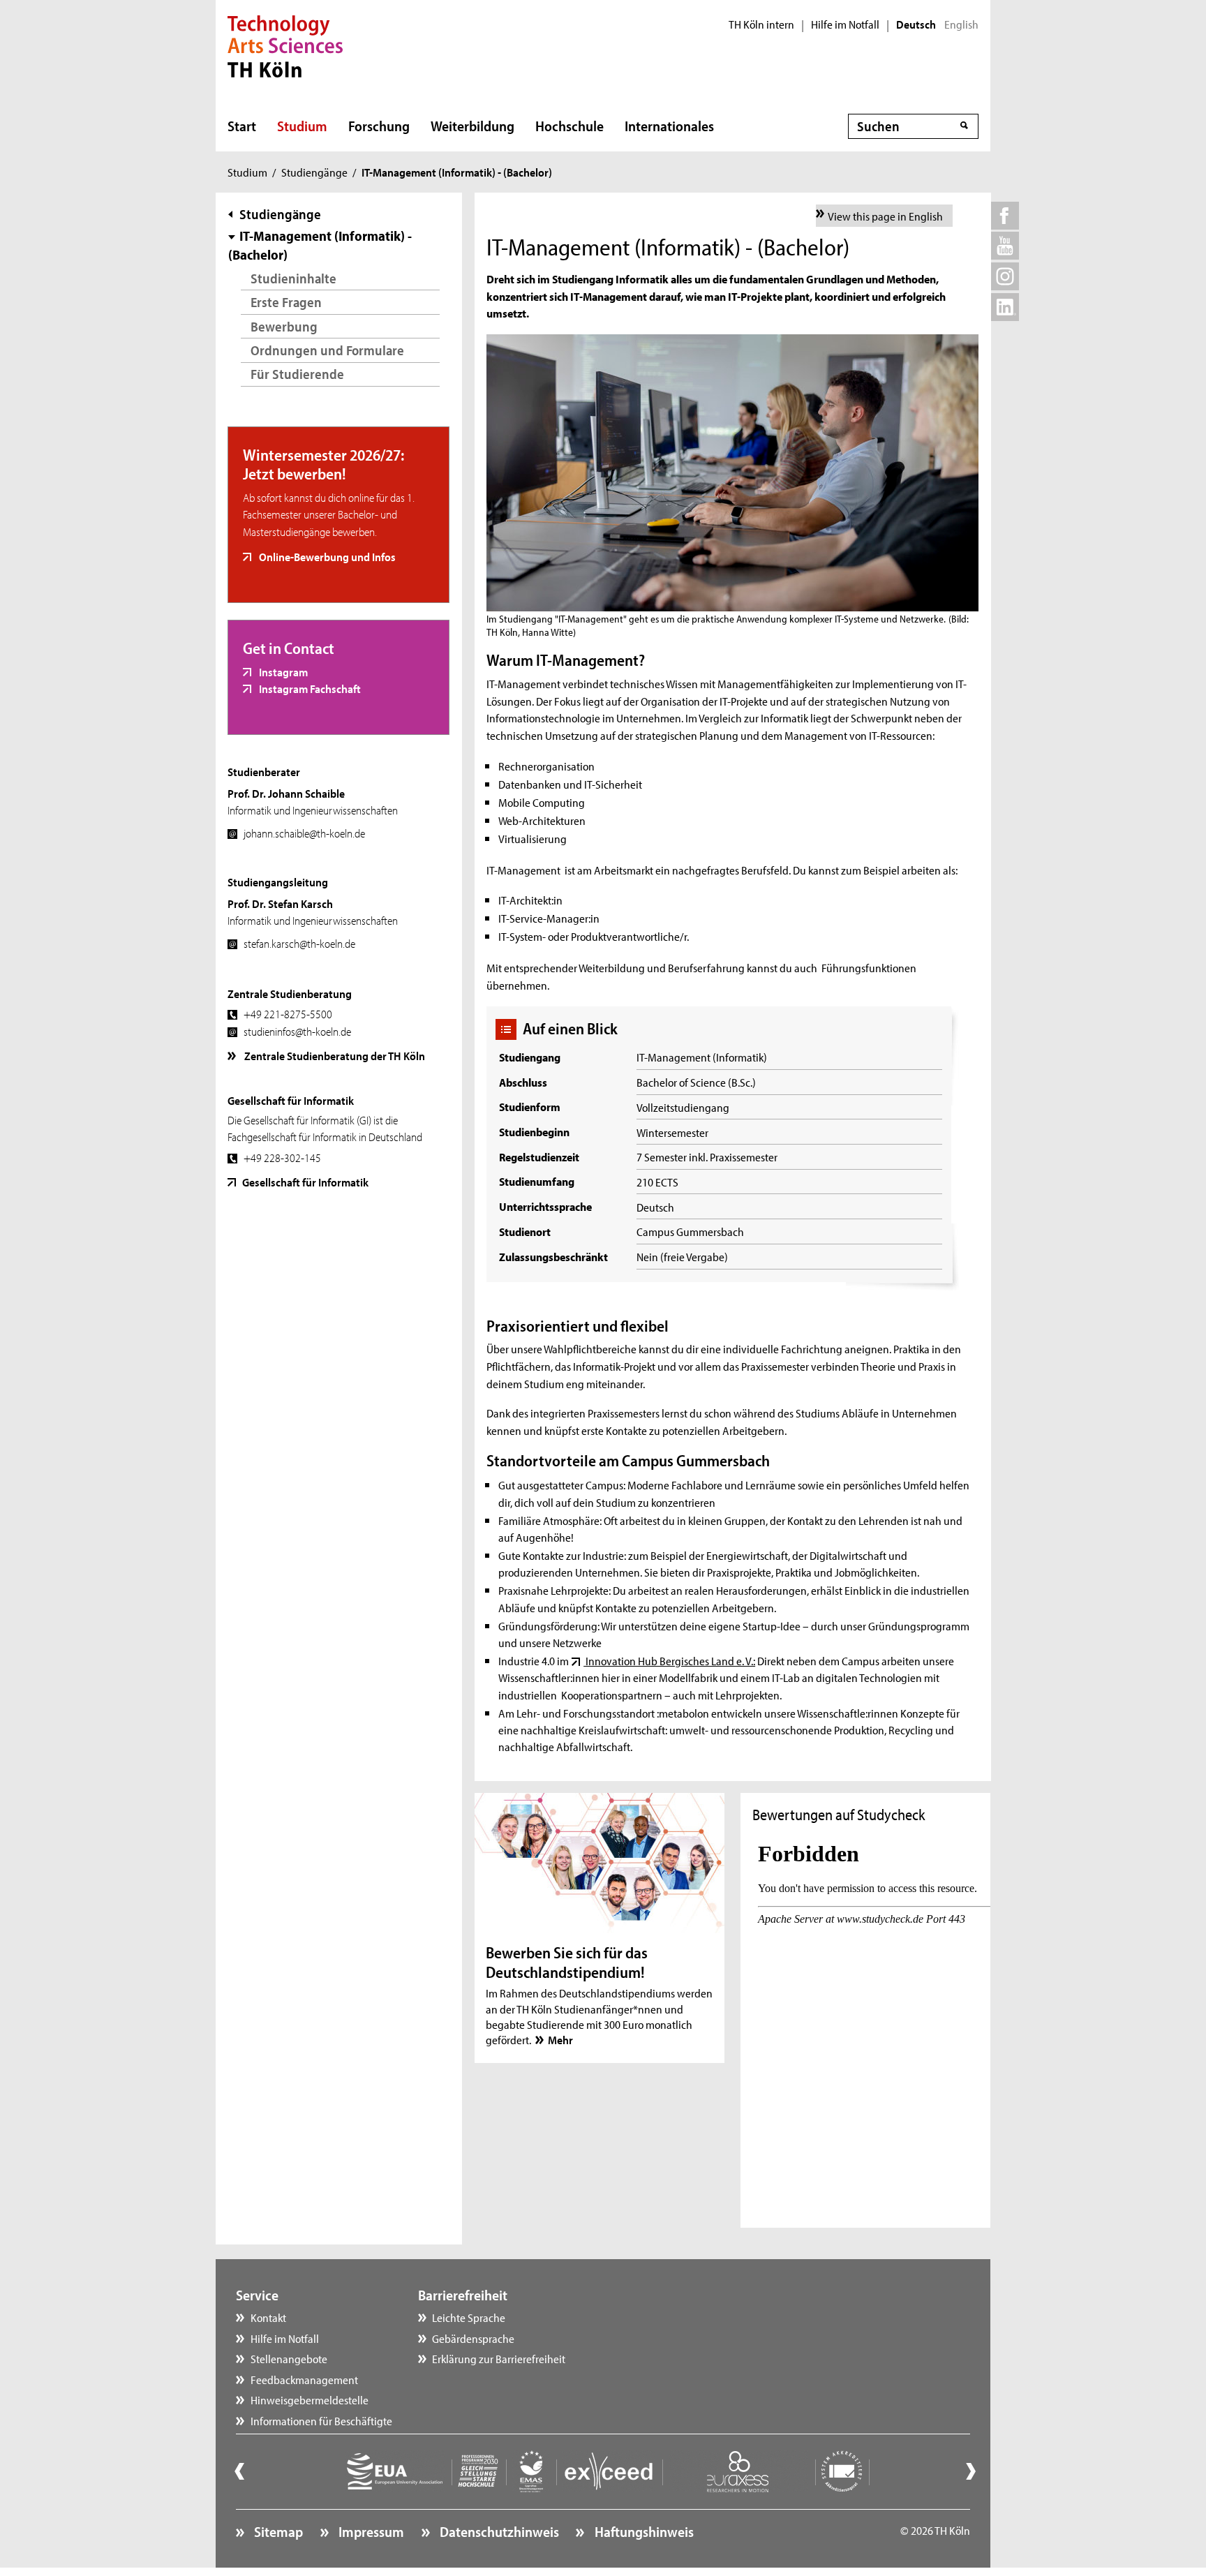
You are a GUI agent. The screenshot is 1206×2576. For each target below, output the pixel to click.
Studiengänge (314, 172)
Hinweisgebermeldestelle (310, 2399)
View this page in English (885, 216)
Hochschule (569, 126)
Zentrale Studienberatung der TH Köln (334, 1055)
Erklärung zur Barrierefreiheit (499, 2358)
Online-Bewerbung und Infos (326, 556)
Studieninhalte (293, 278)
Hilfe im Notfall (845, 24)
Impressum (370, 2531)
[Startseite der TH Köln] (285, 45)
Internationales (669, 126)
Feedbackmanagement (304, 2379)
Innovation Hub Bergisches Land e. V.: (669, 1660)
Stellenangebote (289, 2358)
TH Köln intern (761, 24)
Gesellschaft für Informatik (305, 1182)
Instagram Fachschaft (309, 688)
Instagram (282, 671)
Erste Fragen (286, 302)
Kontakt (268, 2317)
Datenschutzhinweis (498, 2531)
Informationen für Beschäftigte (321, 2420)
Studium (302, 126)
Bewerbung (284, 326)
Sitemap (277, 2531)
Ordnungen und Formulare (327, 350)
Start (242, 126)
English (961, 24)
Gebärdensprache (473, 2338)
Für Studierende (297, 374)
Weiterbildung (472, 126)
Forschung (379, 126)
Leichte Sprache (469, 2317)
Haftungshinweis (642, 2531)
